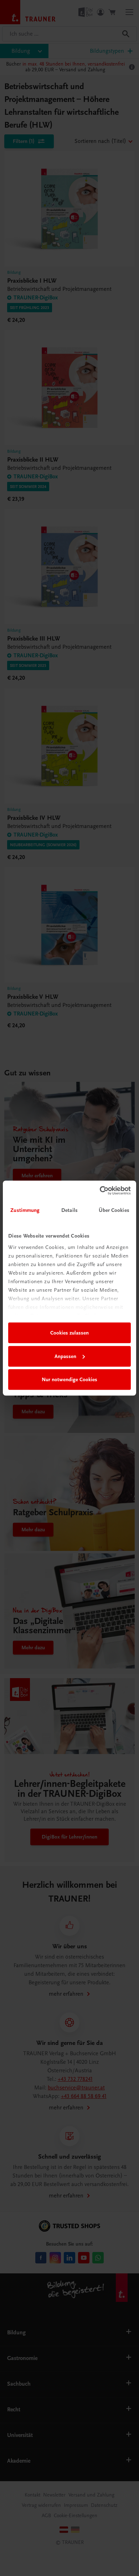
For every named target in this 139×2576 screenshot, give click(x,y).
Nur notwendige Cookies (69, 1379)
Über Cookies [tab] (114, 1210)
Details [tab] (69, 1210)
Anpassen (65, 1356)
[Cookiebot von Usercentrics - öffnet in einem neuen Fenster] (100, 1191)
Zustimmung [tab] (25, 1210)
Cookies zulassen (69, 1333)
